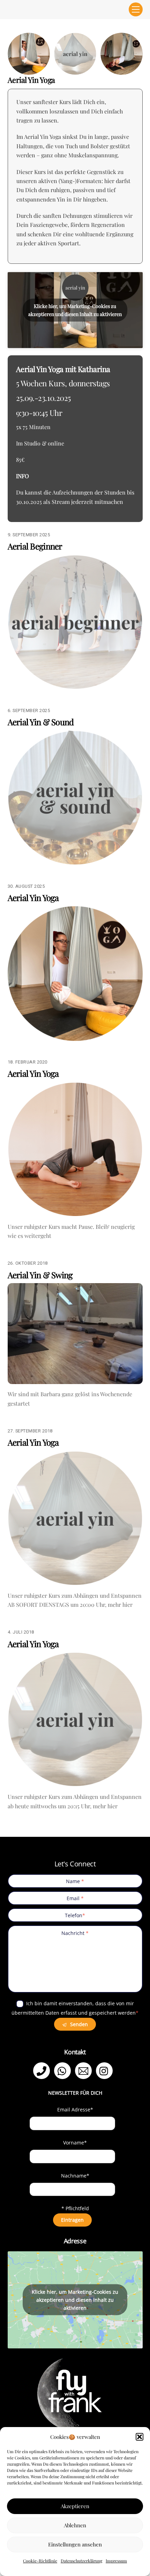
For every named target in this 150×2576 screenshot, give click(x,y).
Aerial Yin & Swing (40, 1275)
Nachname (75, 2176)
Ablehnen (75, 2525)
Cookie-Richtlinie (40, 2561)
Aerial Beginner (35, 546)
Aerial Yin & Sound (41, 722)
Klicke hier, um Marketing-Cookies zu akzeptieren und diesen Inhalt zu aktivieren (75, 310)
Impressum (116, 2561)
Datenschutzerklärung (81, 2561)
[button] (140, 2437)
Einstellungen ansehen (75, 2544)
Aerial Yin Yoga (33, 898)
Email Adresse (75, 2109)
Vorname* (75, 2143)
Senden (78, 2024)
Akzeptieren (75, 2506)
